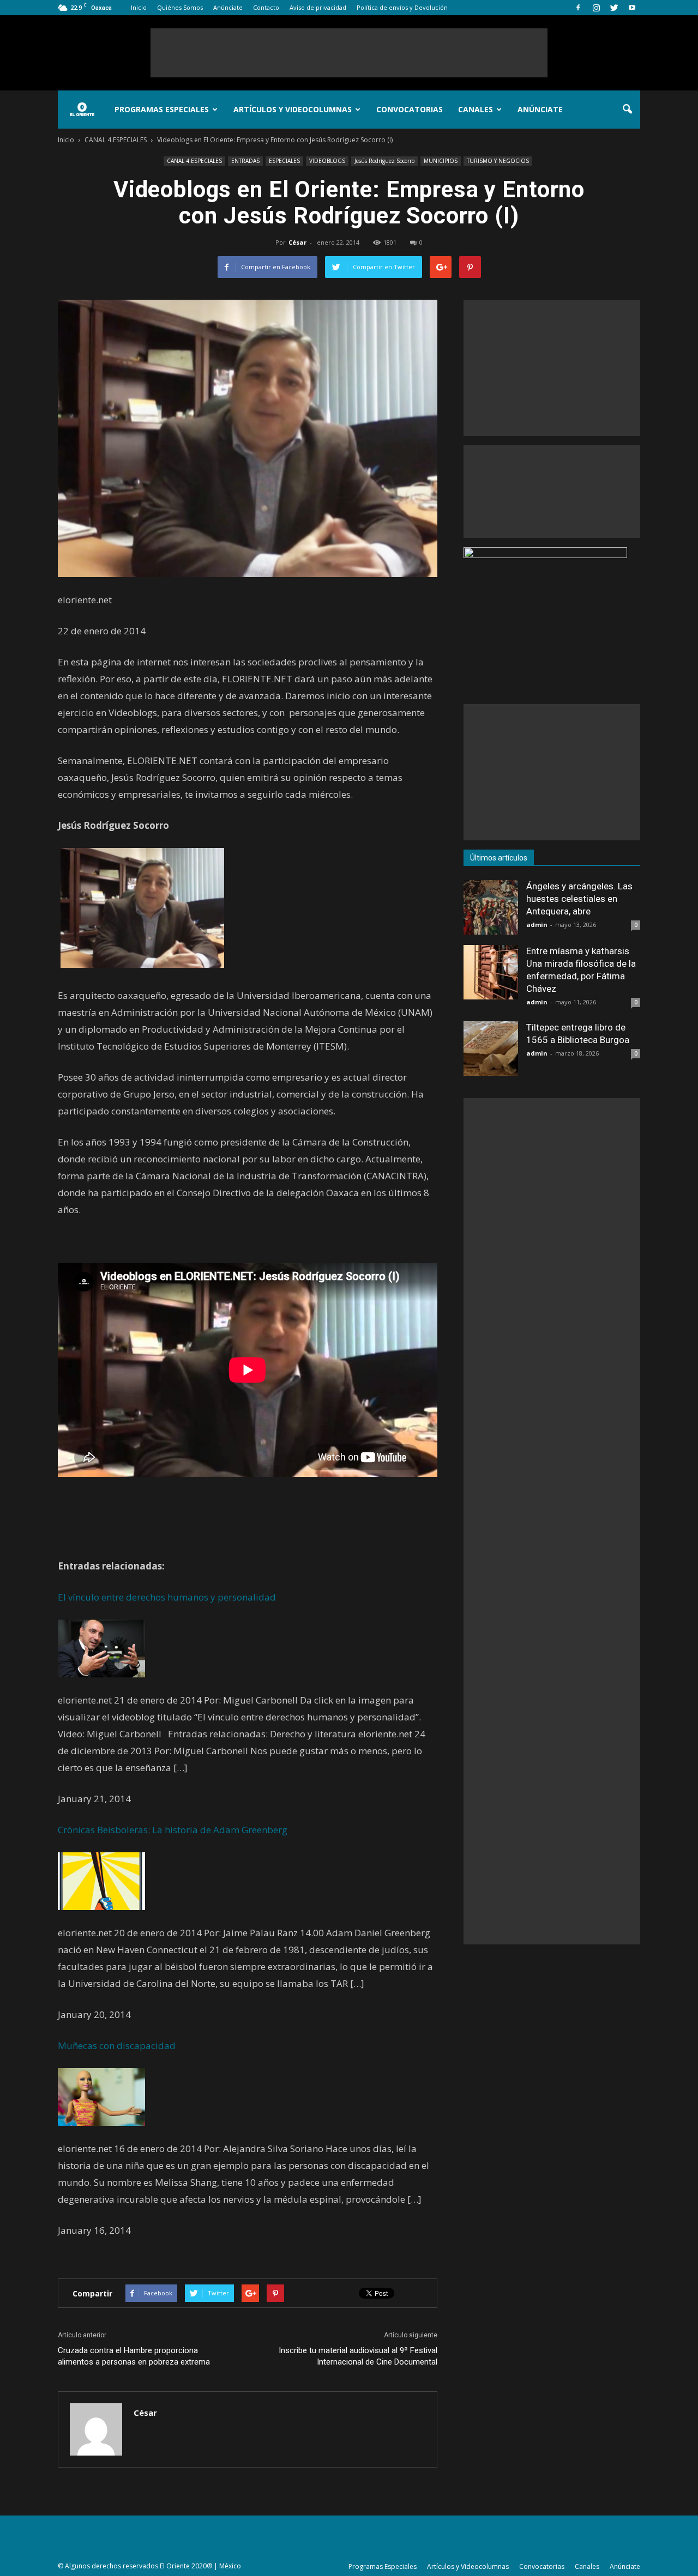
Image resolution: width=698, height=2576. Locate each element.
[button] (627, 110)
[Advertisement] (349, 53)
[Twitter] (614, 8)
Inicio (139, 7)
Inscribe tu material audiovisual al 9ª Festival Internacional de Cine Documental (358, 2356)
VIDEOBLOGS (327, 161)
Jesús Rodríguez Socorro (384, 161)
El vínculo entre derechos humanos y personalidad (167, 1597)
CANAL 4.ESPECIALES (194, 161)
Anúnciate (228, 7)
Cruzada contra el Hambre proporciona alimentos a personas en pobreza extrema (134, 2356)
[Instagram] (596, 8)
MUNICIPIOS (441, 161)
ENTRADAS (245, 161)
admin (537, 925)
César (297, 242)
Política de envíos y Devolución (402, 7)
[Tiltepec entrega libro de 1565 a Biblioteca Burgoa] (491, 1048)
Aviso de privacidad (318, 7)
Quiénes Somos (180, 7)
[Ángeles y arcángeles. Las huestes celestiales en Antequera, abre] (491, 907)
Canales (476, 109)
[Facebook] (578, 8)
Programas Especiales (162, 109)
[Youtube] (632, 8)
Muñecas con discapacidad (117, 2045)
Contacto (266, 7)
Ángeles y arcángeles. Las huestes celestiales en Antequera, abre (579, 899)
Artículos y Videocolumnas (293, 109)
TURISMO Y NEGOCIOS (498, 161)
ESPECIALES (284, 161)
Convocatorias (410, 109)
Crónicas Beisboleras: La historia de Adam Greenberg (173, 1830)
